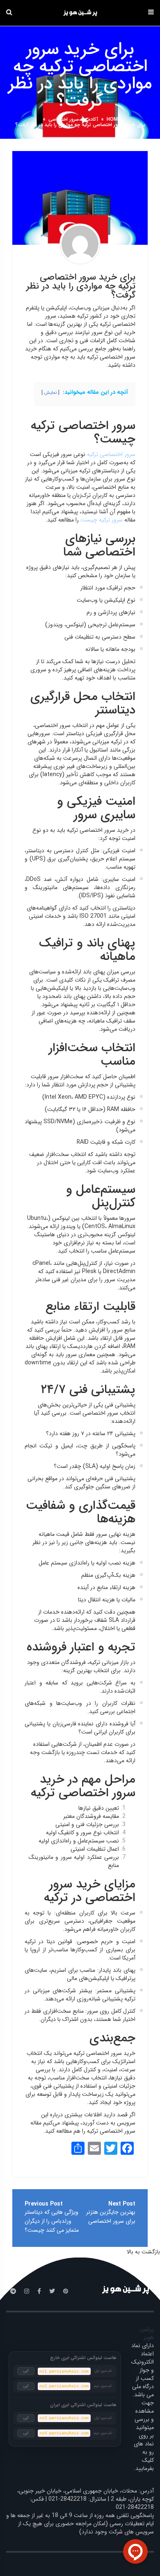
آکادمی (91, 119)
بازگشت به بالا (143, 2252)
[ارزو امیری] (80, 244)
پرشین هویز (147, 2333)
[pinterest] (66, 2292)
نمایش (50, 393)
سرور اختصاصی (64, 119)
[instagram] (27, 2292)
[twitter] (52, 2292)
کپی (26, 2371)
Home (114, 119)
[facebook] (39, 2292)
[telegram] (13, 2292)
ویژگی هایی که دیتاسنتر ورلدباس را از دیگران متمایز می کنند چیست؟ (52, 2221)
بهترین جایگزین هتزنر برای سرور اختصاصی (111, 2217)
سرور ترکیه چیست (102, 520)
